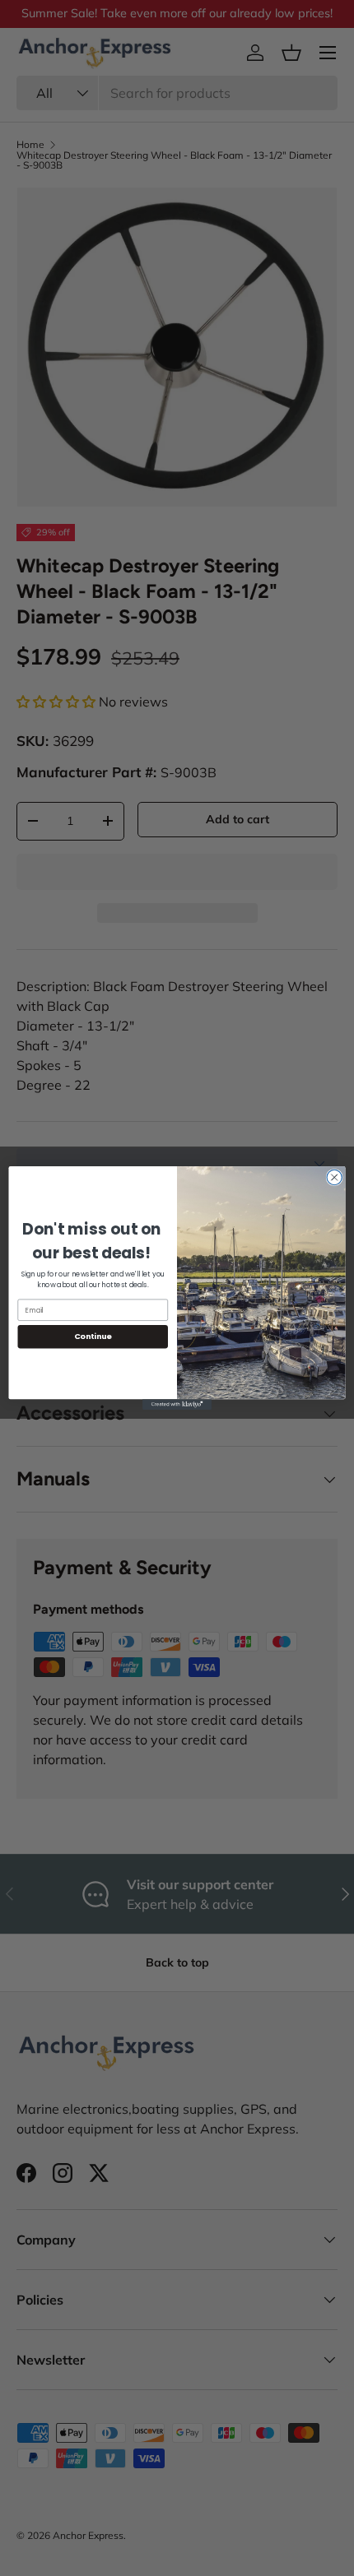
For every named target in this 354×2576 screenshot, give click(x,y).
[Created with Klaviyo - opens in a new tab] (177, 1404)
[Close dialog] (334, 1177)
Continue (93, 1336)
